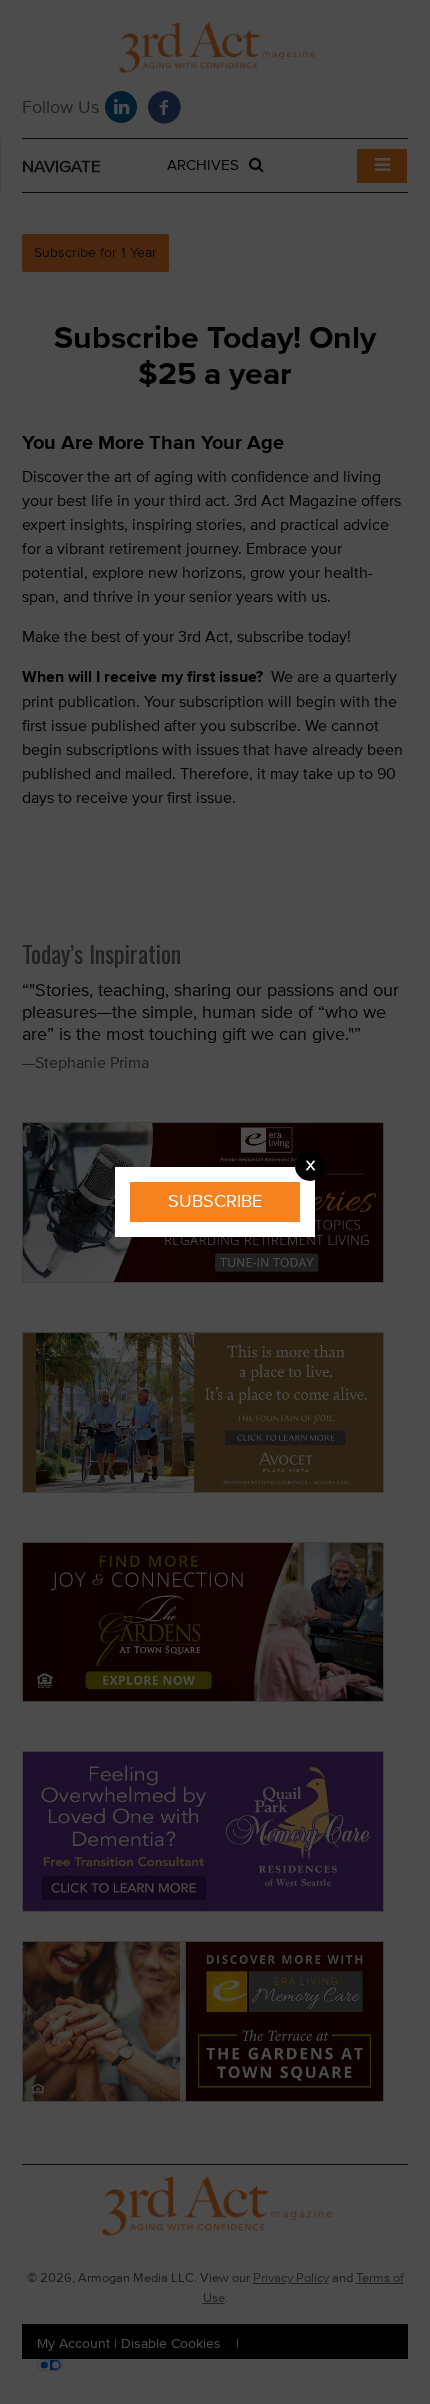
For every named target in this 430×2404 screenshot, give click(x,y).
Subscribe (215, 1201)
